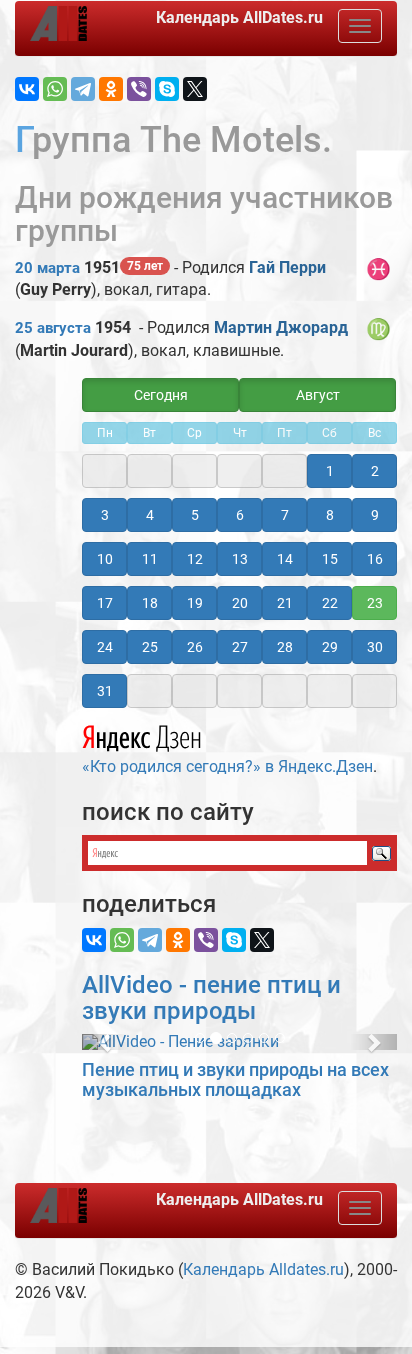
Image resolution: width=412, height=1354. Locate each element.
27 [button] (240, 647)
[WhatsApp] (55, 89)
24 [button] (105, 647)
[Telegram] (83, 89)
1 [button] (330, 471)
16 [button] (375, 559)
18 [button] (150, 603)
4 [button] (150, 515)
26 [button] (195, 647)
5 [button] (195, 515)
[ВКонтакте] (27, 89)
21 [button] (285, 603)
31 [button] (105, 691)
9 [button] (375, 515)
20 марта (47, 268)
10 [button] (105, 559)
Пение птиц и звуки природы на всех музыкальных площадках (235, 1079)
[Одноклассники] (111, 89)
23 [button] (375, 603)
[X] (195, 89)
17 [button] (105, 603)
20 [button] (240, 603)
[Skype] (167, 89)
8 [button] (330, 515)
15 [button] (330, 559)
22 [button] (330, 603)
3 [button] (105, 515)
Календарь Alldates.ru (263, 1269)
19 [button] (195, 603)
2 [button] (375, 471)
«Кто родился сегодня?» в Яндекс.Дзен (227, 766)
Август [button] (318, 395)
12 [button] (195, 559)
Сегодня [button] (161, 395)
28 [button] (285, 647)
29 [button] (330, 647)
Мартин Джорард (281, 327)
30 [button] (375, 647)
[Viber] (139, 89)
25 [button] (150, 647)
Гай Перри (287, 267)
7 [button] (285, 515)
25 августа (53, 328)
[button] (105, 1042)
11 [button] (150, 559)
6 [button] (240, 515)
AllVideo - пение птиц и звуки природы (211, 998)
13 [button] (240, 559)
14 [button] (285, 559)
